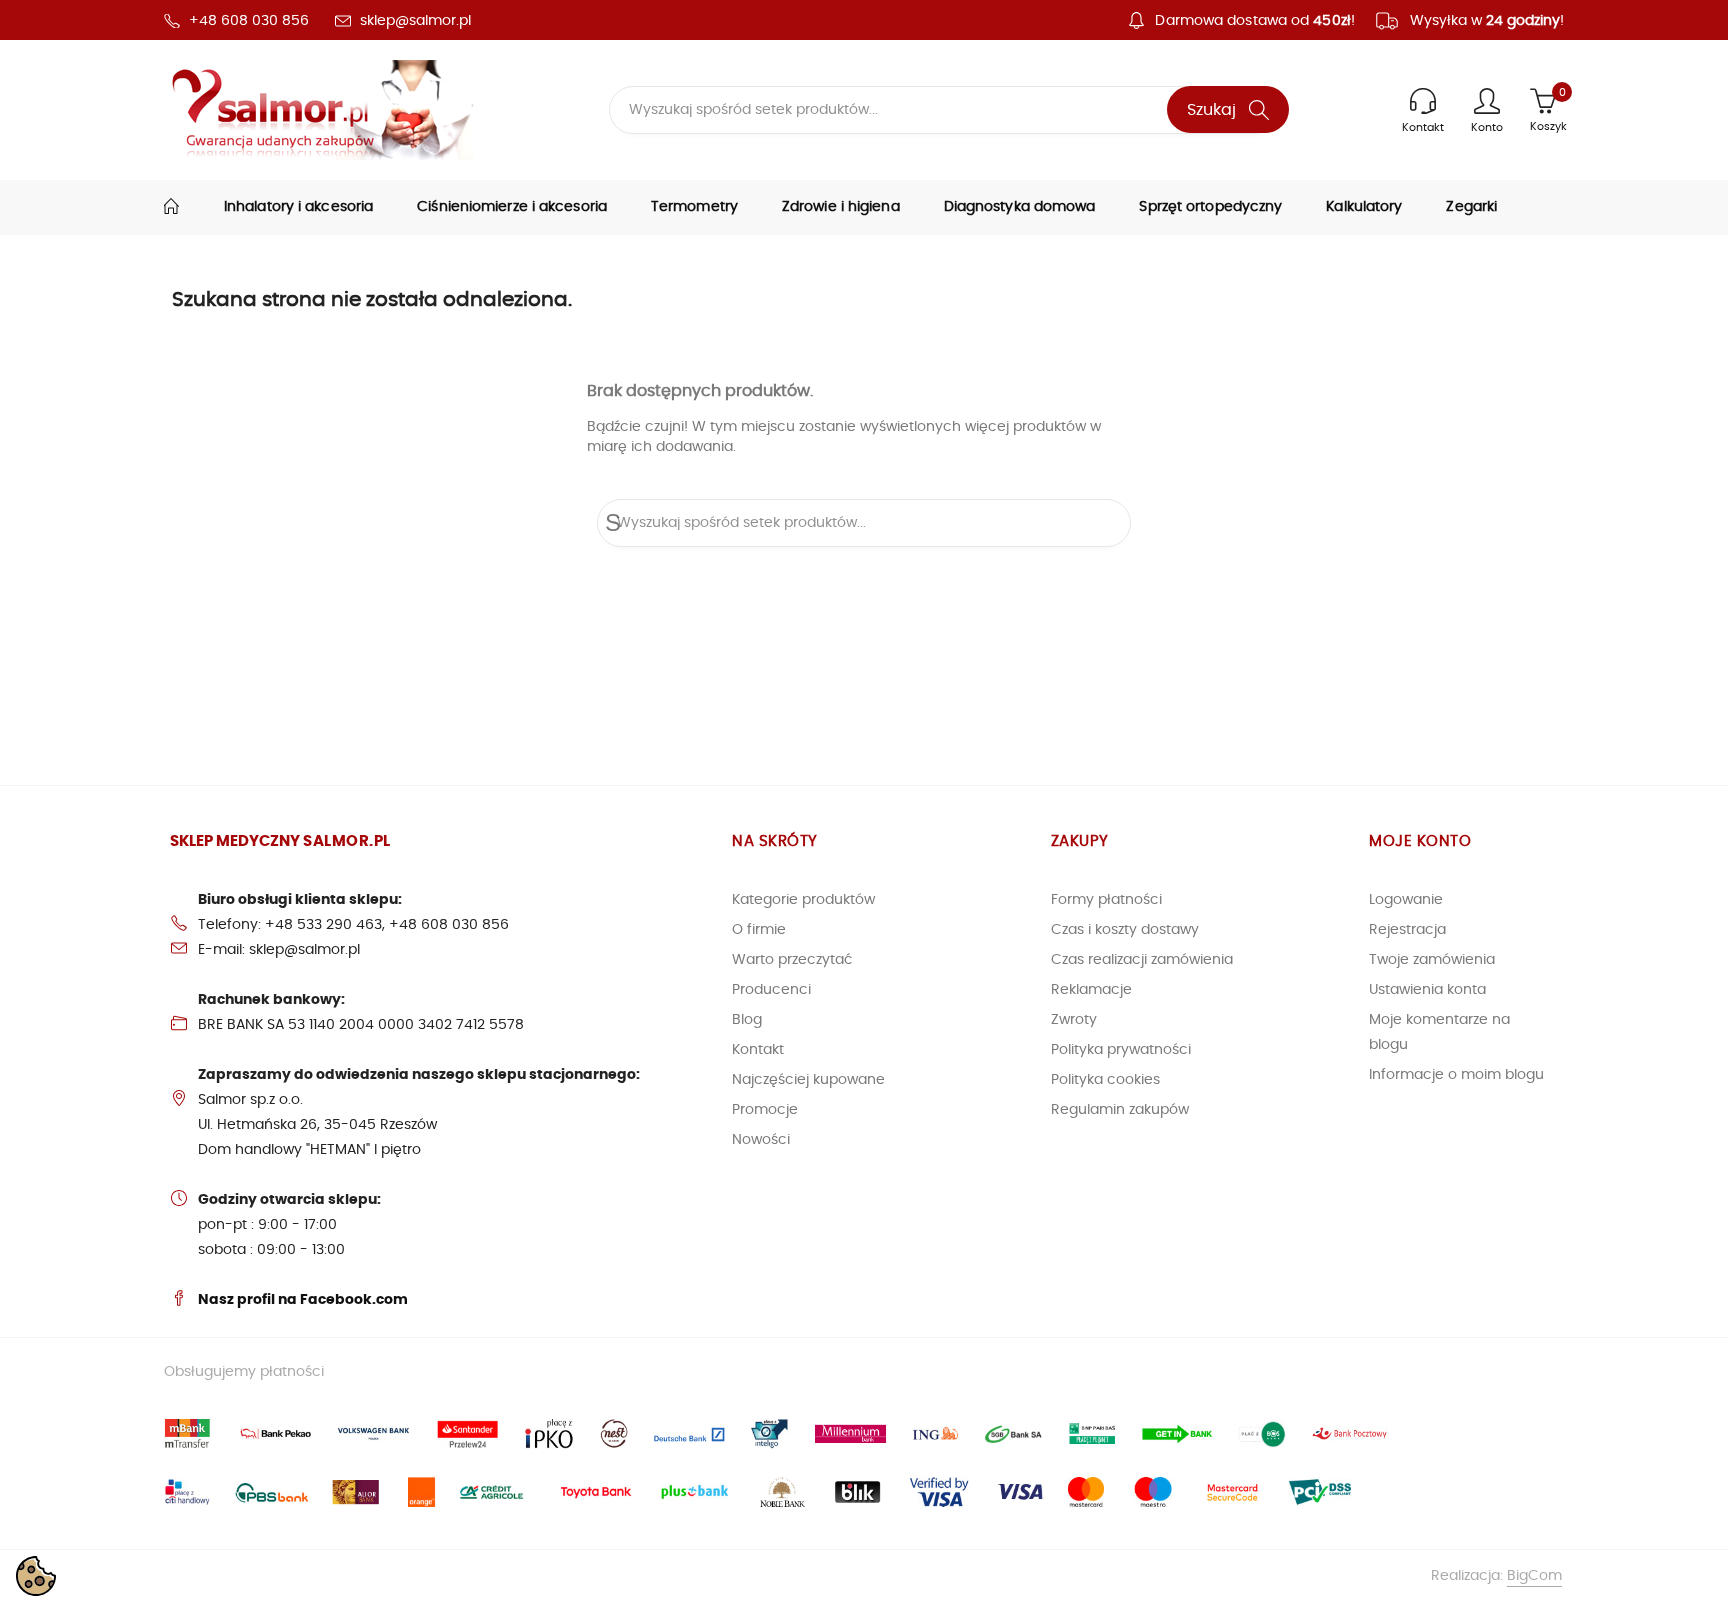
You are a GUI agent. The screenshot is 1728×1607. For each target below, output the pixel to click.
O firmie (759, 930)
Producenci (771, 990)
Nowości (761, 1140)
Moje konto (1420, 841)
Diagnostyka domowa (1020, 207)
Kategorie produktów (803, 900)
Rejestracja (1407, 930)
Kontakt (758, 1050)
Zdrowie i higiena (841, 207)
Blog (747, 1020)
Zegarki (1471, 207)
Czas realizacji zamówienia (1142, 960)
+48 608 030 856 (249, 21)
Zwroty (1074, 1020)
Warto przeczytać (792, 960)
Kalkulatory (1364, 207)
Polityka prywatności (1121, 1050)
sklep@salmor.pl (415, 21)
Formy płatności (1106, 900)
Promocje (765, 1110)
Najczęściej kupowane (808, 1080)
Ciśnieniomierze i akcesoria (512, 207)
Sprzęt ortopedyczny (1210, 207)
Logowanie (1406, 900)
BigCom (1534, 1576)
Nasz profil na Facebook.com (303, 1300)
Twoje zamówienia (1432, 960)
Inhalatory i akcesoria (298, 207)
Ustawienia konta (1427, 990)
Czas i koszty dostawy (1125, 930)
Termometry (694, 207)
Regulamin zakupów (1120, 1110)
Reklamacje (1091, 990)
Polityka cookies (1105, 1080)
